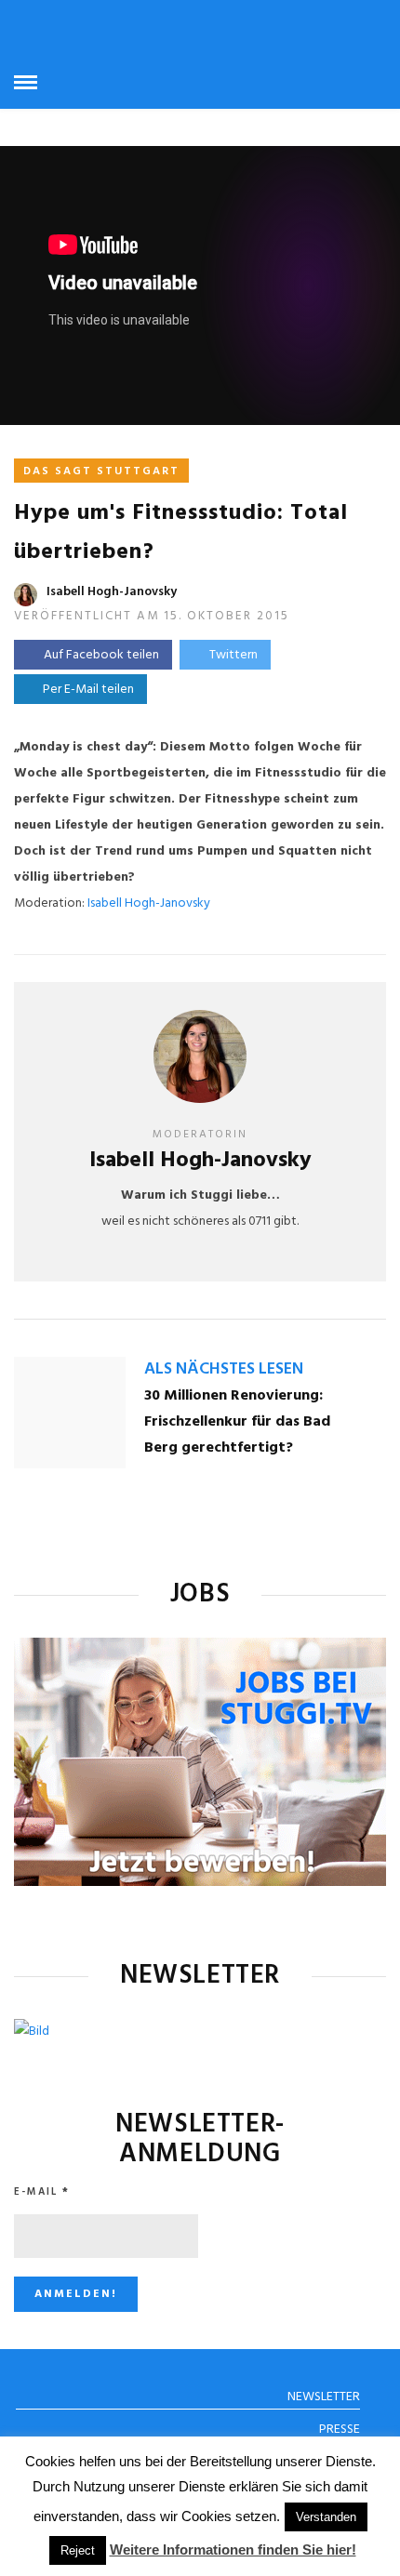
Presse (340, 2430)
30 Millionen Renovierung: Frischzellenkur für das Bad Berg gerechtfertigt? (237, 1422)
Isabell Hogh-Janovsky (112, 592)
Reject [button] (78, 2550)
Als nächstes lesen (224, 1369)
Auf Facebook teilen (101, 655)
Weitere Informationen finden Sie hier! (233, 2549)
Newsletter (324, 2397)
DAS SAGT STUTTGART (101, 471)
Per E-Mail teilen (86, 690)
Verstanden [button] (326, 2517)
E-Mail (42, 2192)
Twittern (233, 655)
